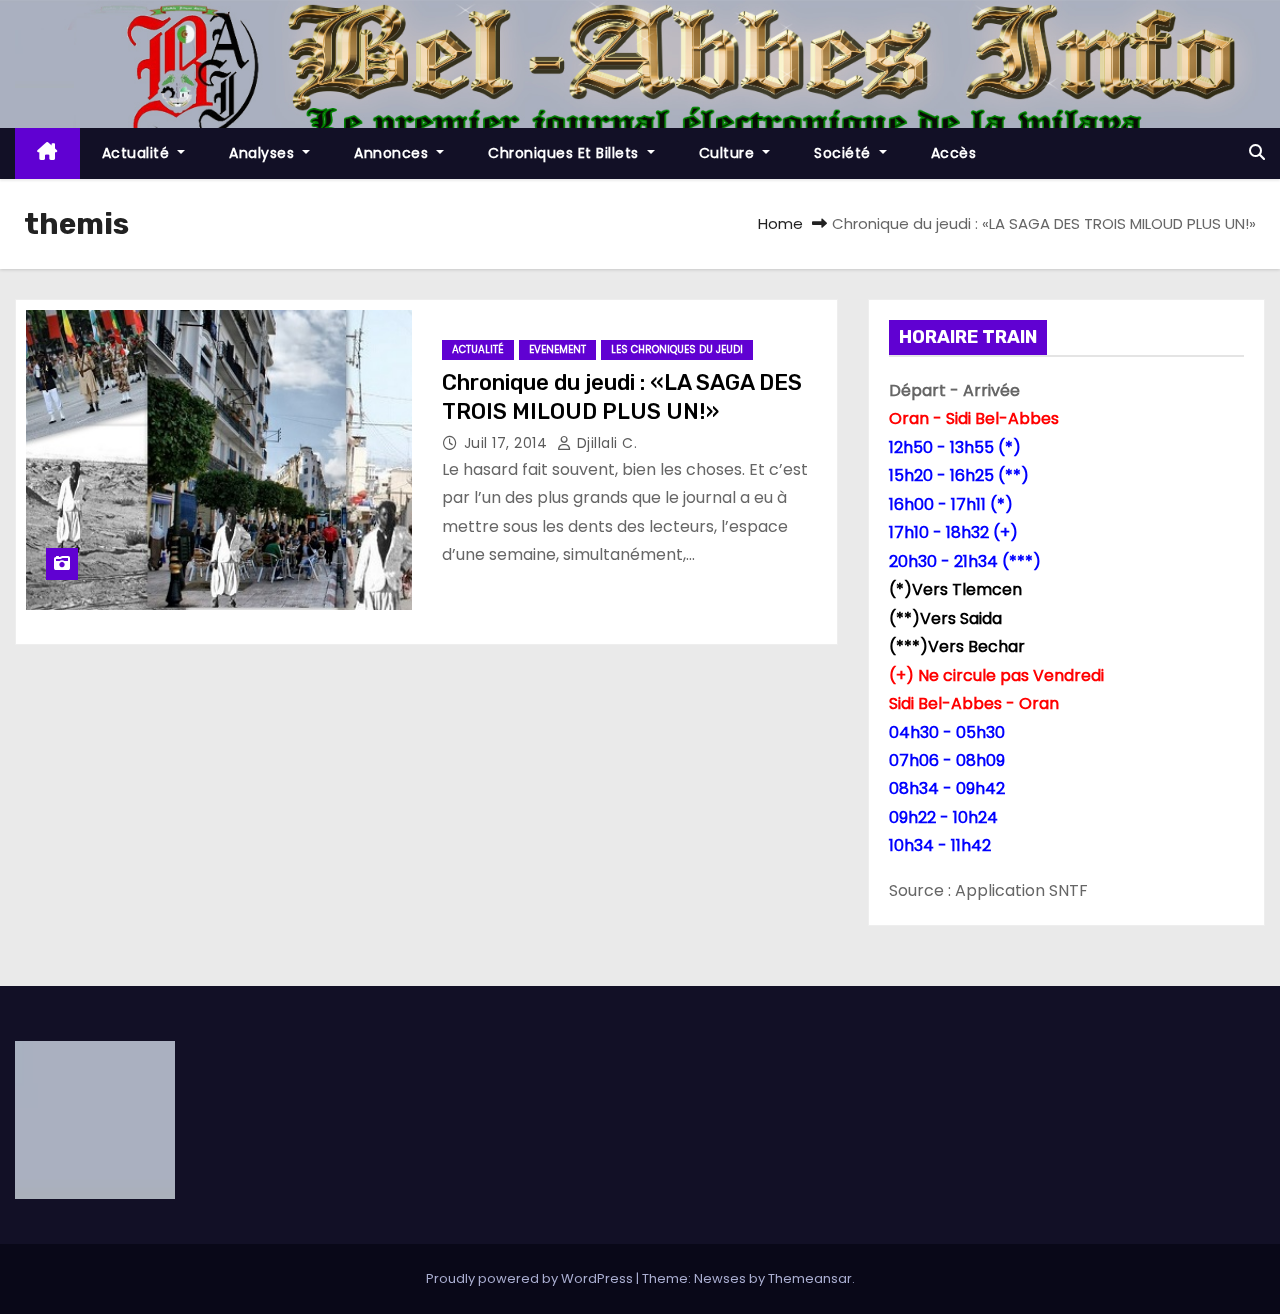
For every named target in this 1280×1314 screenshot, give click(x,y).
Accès (954, 153)
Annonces (393, 153)
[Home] (47, 153)
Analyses (264, 153)
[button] (1257, 152)
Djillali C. (604, 443)
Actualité (138, 153)
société (844, 153)
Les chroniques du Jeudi (677, 349)
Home (780, 223)
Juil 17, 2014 (508, 443)
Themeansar (810, 1278)
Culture (729, 153)
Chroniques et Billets (565, 153)
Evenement (557, 349)
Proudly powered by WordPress (531, 1278)
